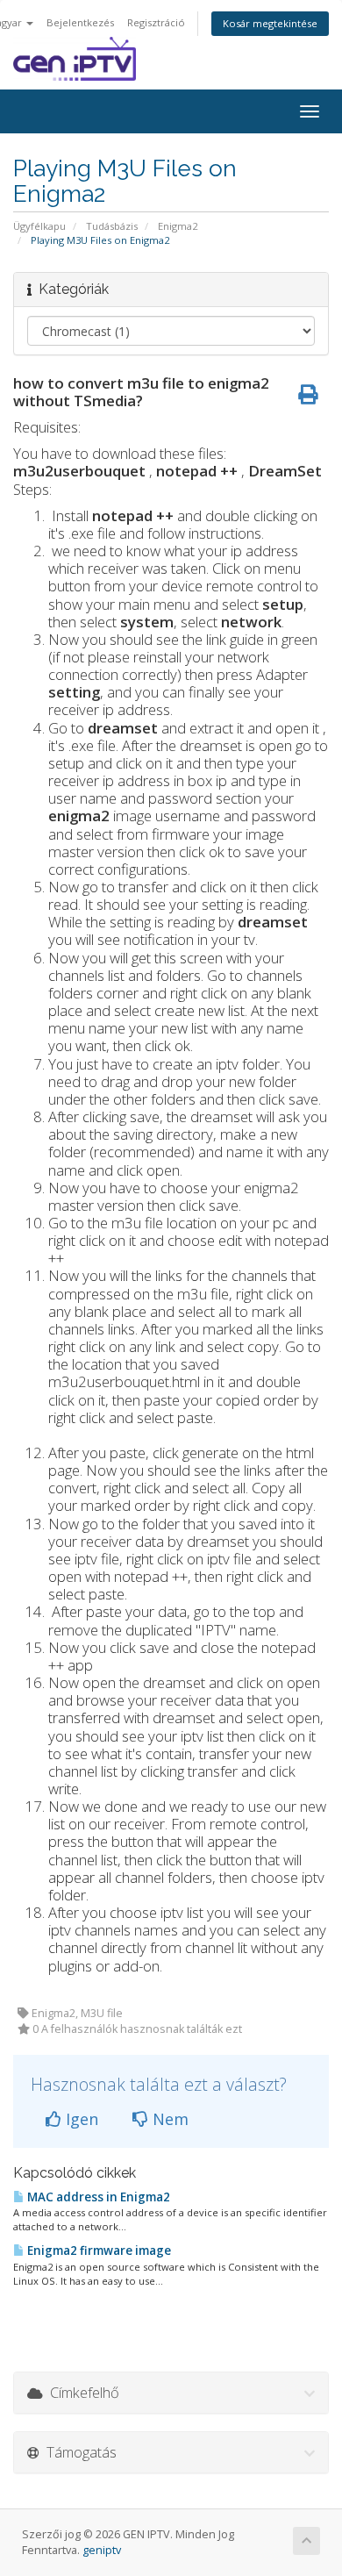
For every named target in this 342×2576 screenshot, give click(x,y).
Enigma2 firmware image (98, 2250)
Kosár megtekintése (270, 23)
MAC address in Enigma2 (97, 2197)
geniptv (102, 2550)
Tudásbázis (112, 226)
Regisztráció (156, 22)
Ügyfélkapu (39, 226)
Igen (80, 2119)
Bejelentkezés (80, 22)
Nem (168, 2119)
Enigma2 (178, 226)
